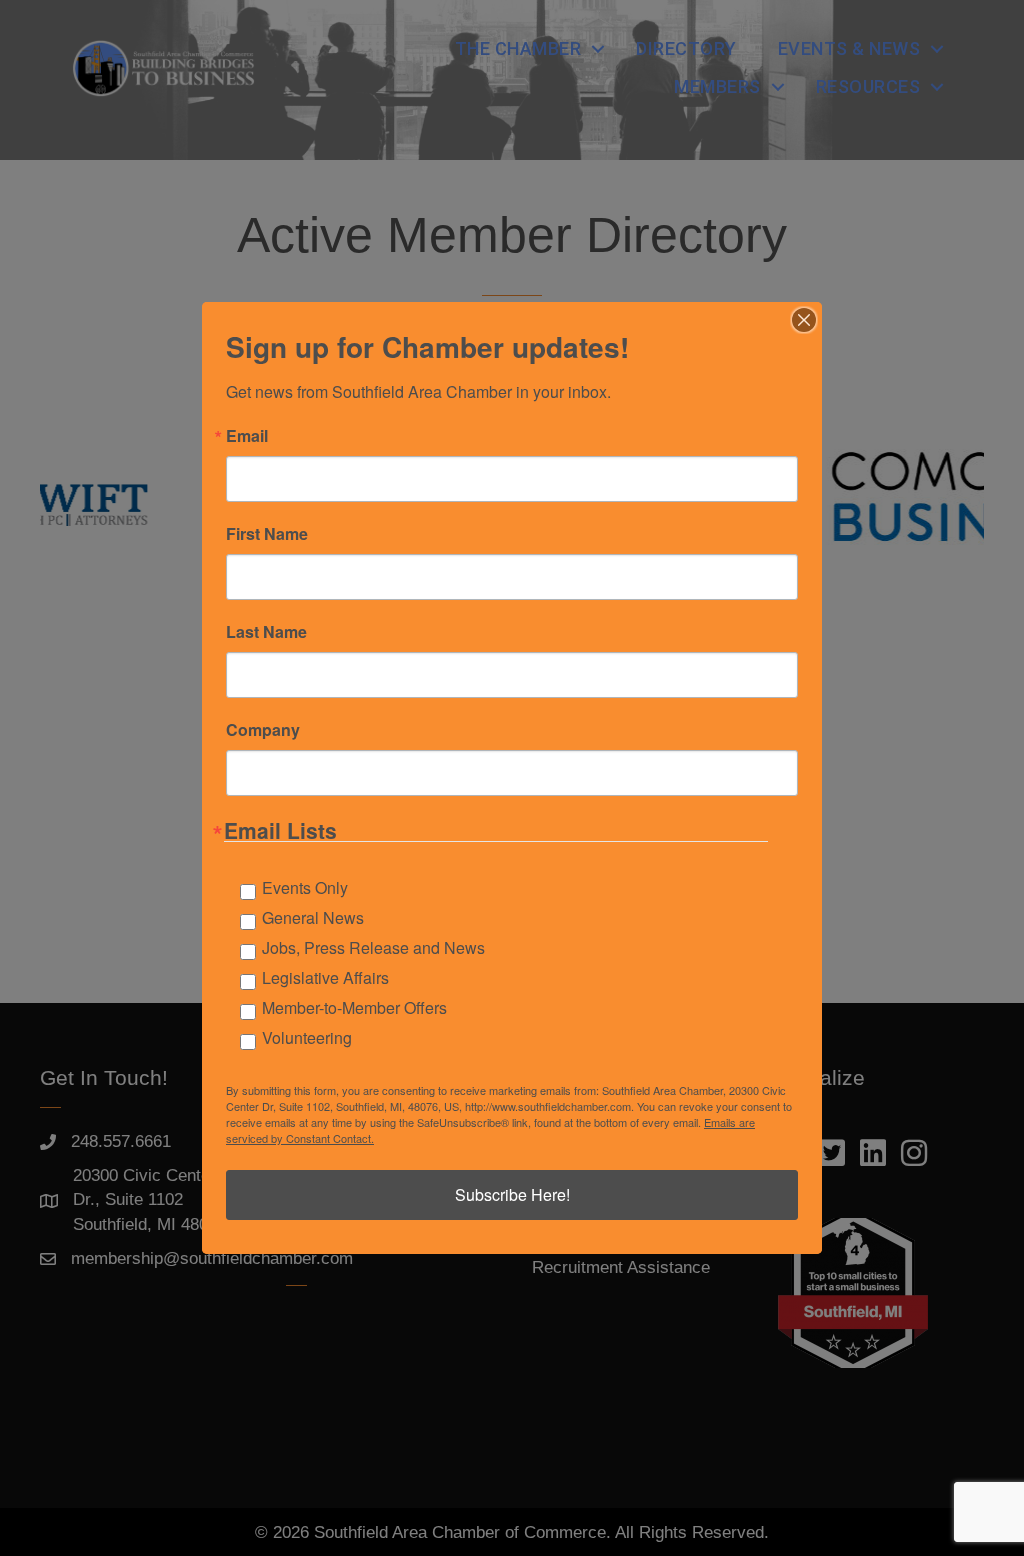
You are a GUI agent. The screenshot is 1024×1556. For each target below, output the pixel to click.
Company (263, 730)
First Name (267, 534)
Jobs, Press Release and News (373, 947)
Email (247, 436)
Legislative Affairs (325, 977)
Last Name (266, 632)
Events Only (305, 887)
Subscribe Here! (512, 1194)
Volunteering (307, 1037)
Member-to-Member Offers (354, 1007)
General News (313, 917)
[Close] (804, 320)
